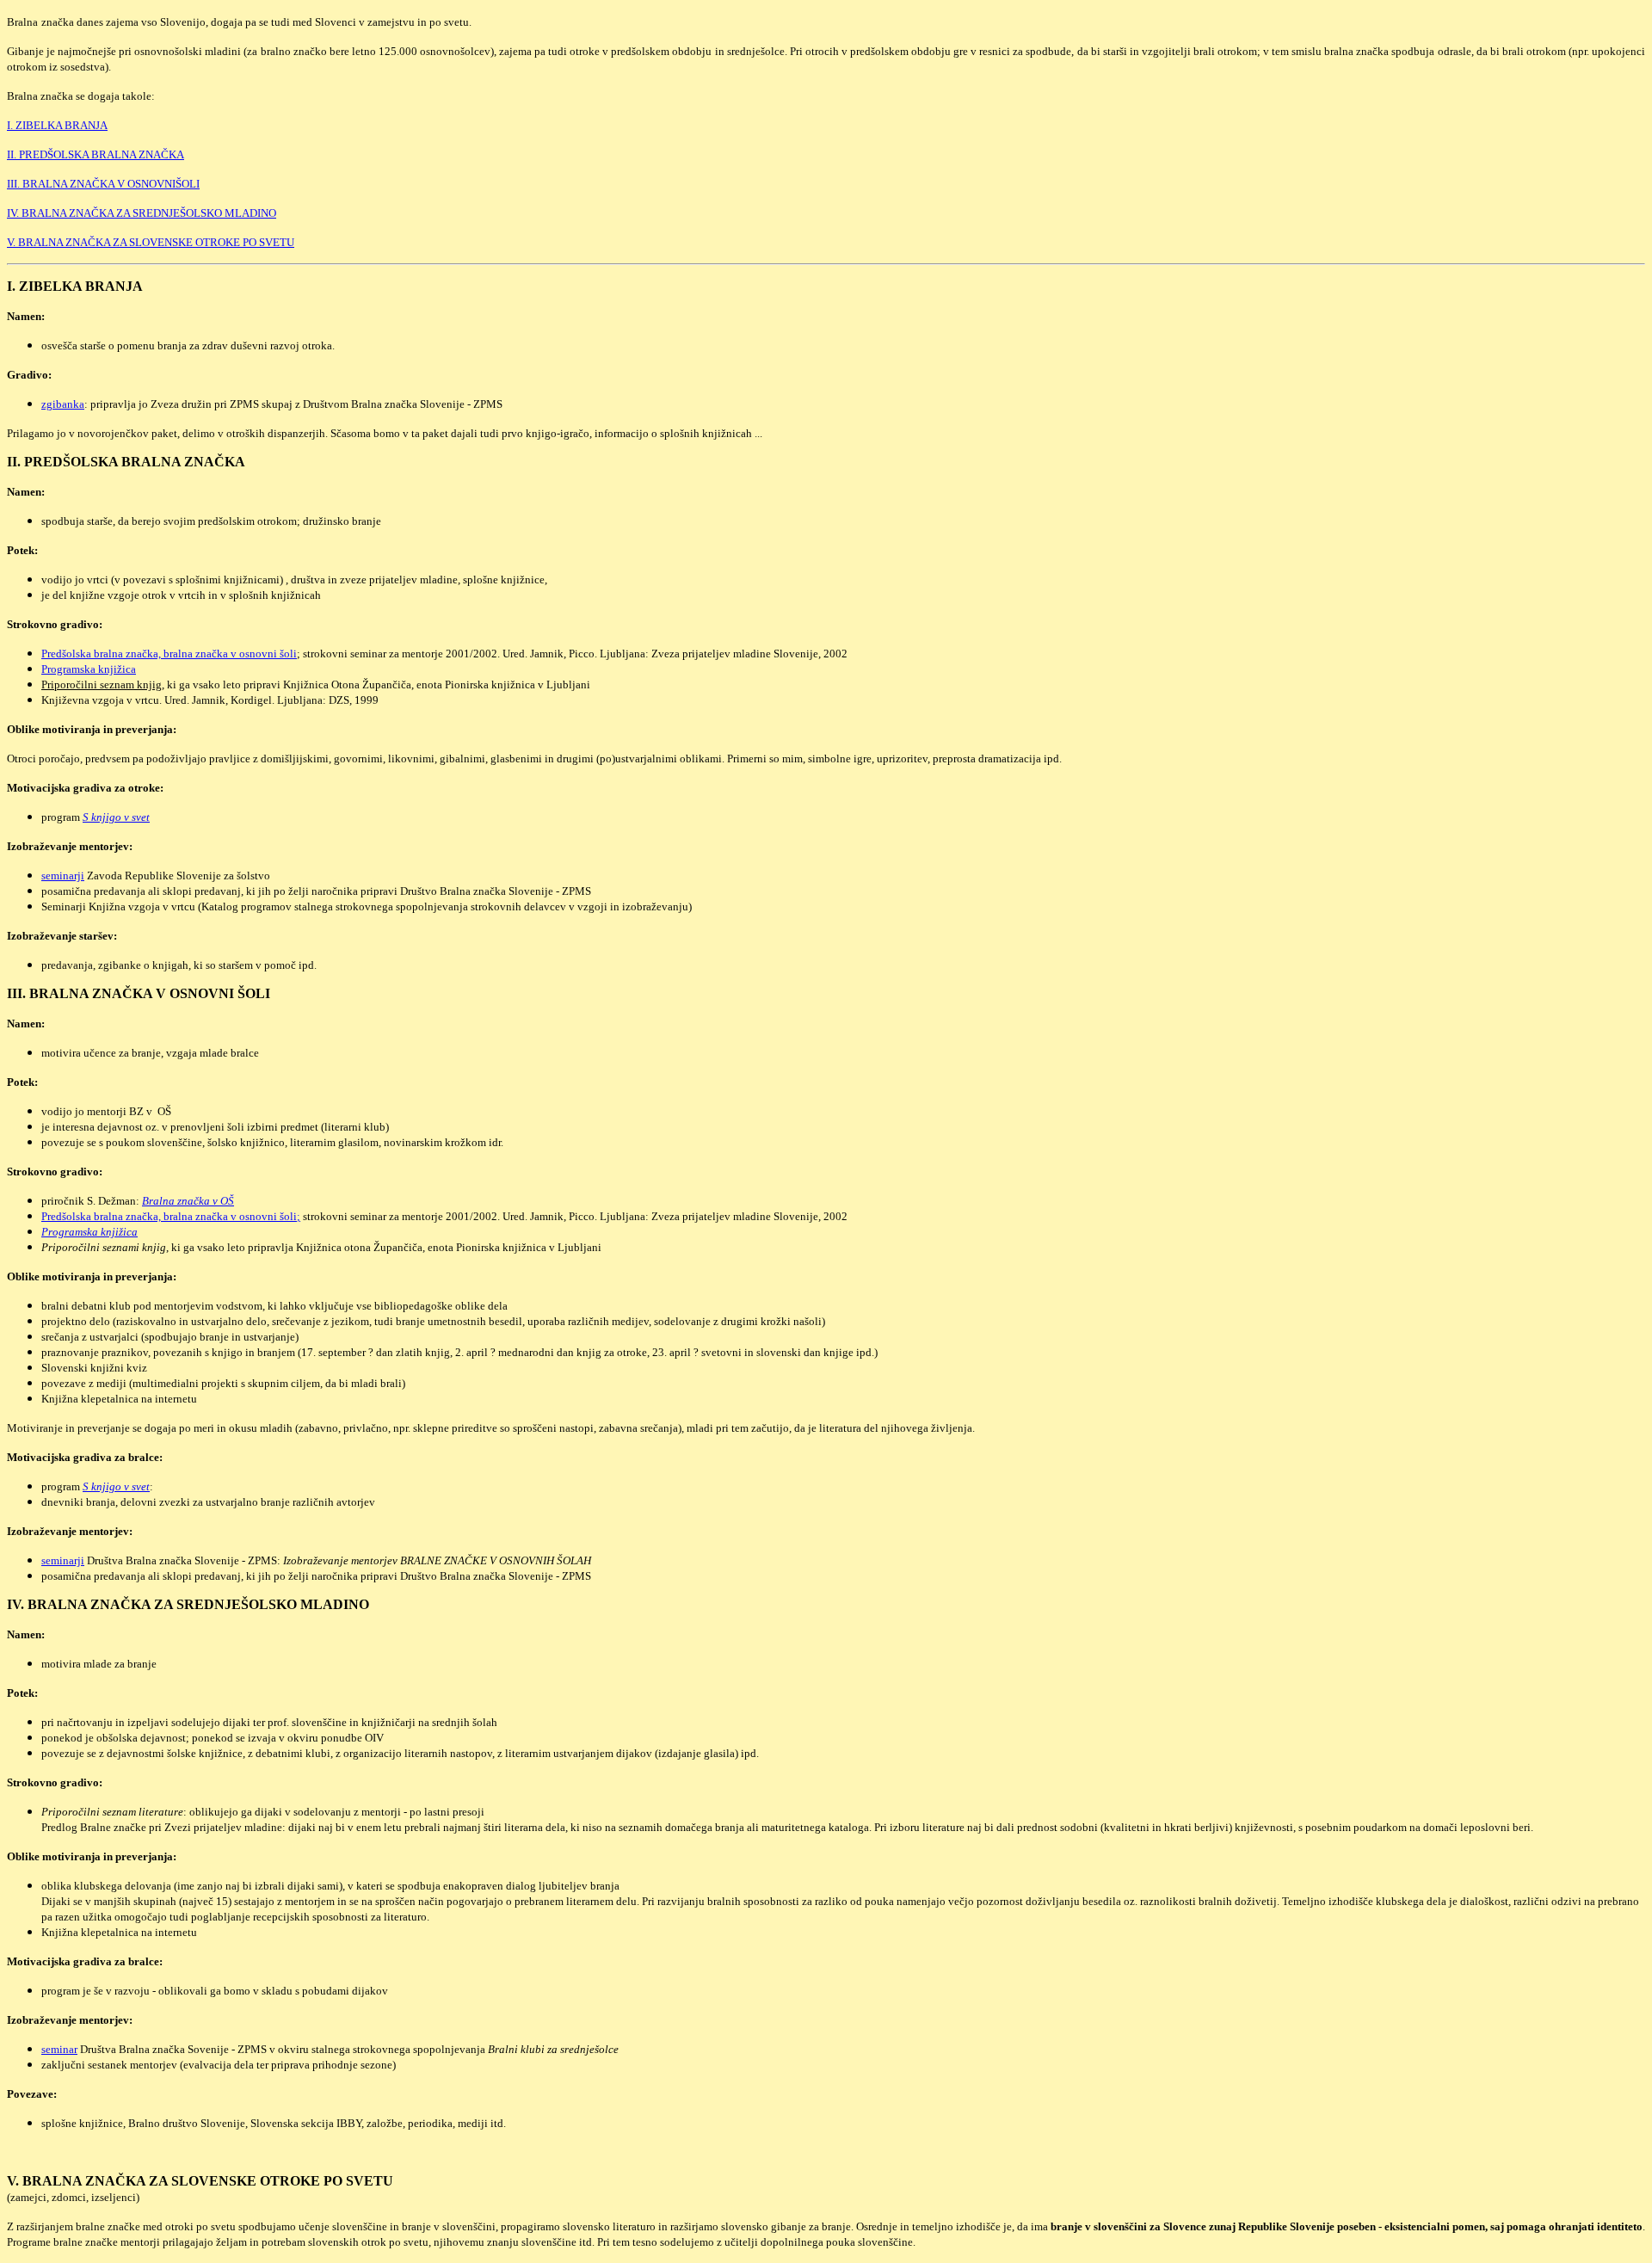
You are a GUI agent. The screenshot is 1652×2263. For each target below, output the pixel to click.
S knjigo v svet (116, 817)
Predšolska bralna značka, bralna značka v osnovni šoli (169, 654)
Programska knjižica (89, 669)
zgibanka (63, 404)
